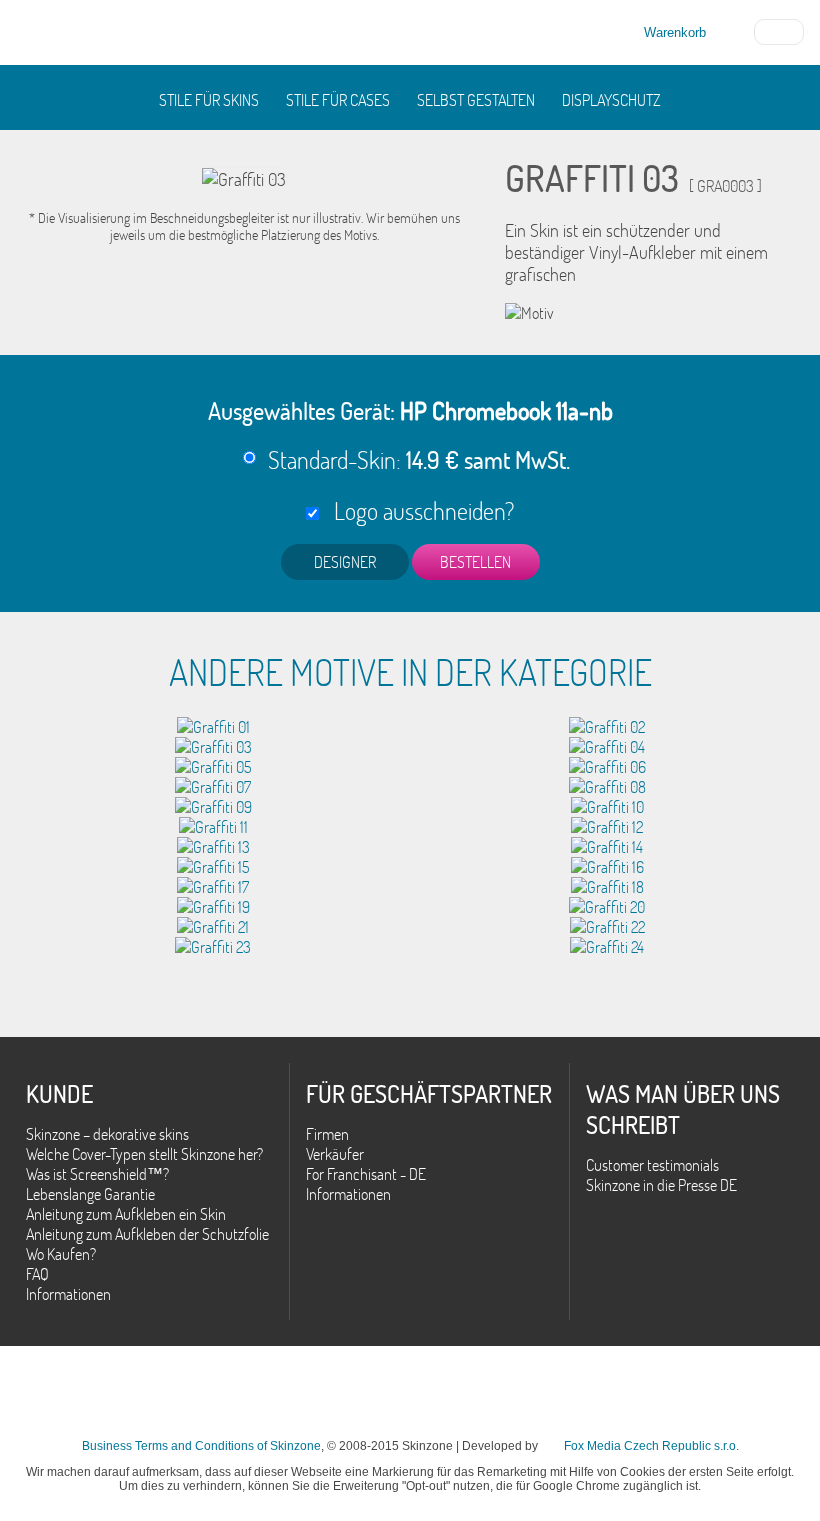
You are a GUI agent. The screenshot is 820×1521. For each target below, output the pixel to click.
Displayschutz (611, 100)
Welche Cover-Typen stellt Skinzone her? (144, 1154)
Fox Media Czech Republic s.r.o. (651, 1446)
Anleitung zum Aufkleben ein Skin (126, 1214)
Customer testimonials (652, 1165)
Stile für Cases (338, 100)
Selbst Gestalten (476, 100)
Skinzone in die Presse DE (661, 1185)
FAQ (37, 1274)
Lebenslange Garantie (90, 1194)
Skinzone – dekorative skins (107, 1134)
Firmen (327, 1134)
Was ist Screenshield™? (97, 1174)
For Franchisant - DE (366, 1174)
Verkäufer (335, 1154)
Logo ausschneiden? (419, 510)
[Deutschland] (779, 30)
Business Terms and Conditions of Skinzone (201, 1446)
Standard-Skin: (419, 459)
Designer (345, 562)
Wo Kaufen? (61, 1254)
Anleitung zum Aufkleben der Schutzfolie (147, 1234)
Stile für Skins (209, 100)
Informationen (68, 1294)
